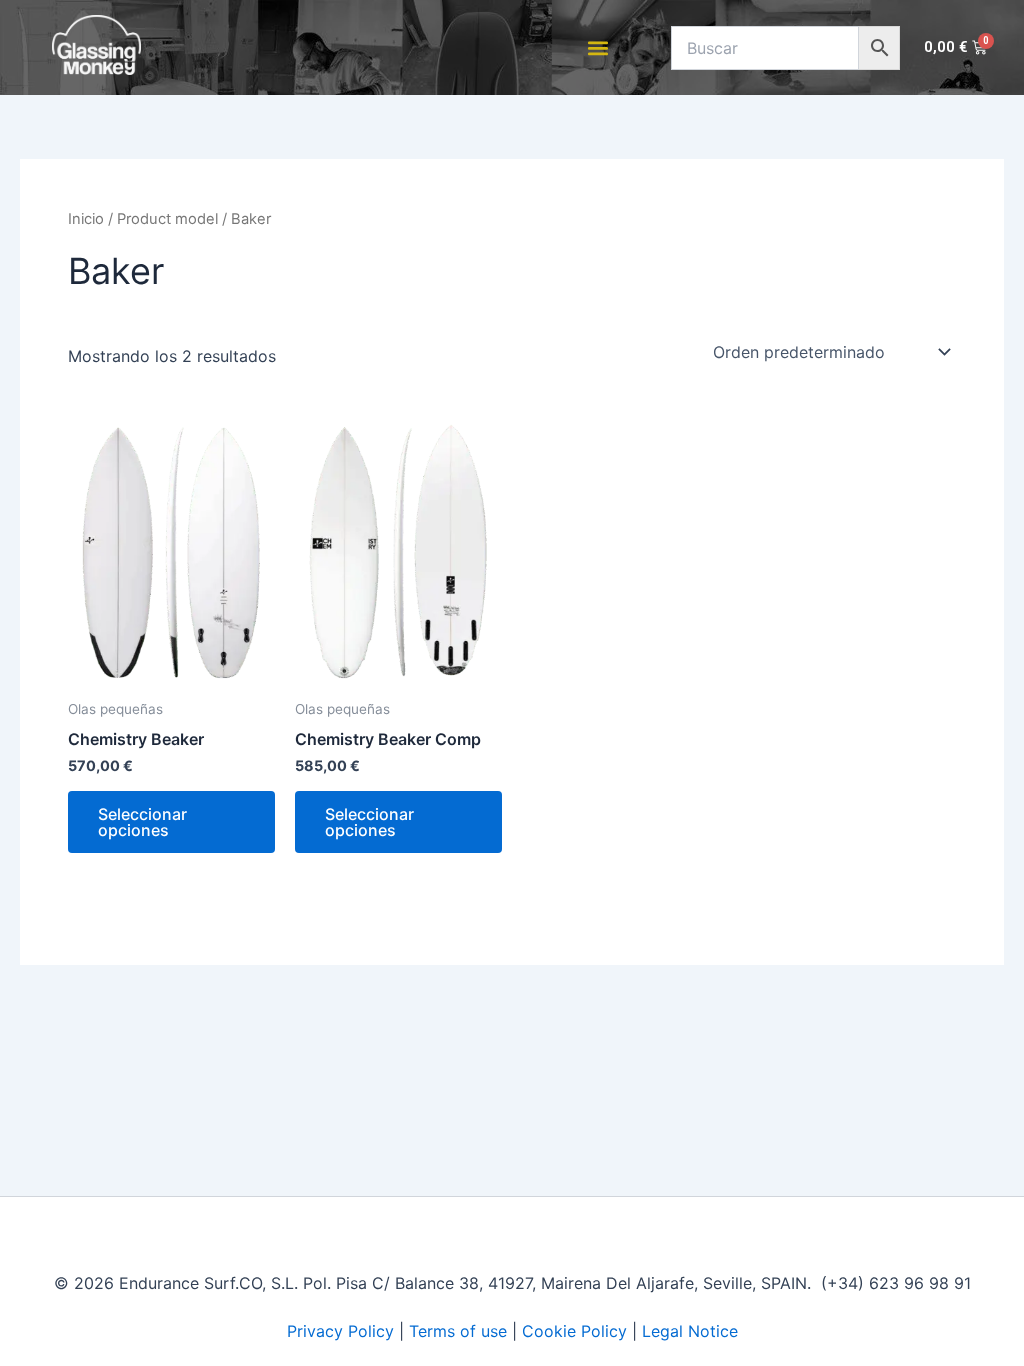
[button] (598, 47)
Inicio (86, 219)
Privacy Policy (340, 1331)
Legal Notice (690, 1331)
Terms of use (458, 1331)
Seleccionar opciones (142, 822)
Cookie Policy (574, 1331)
